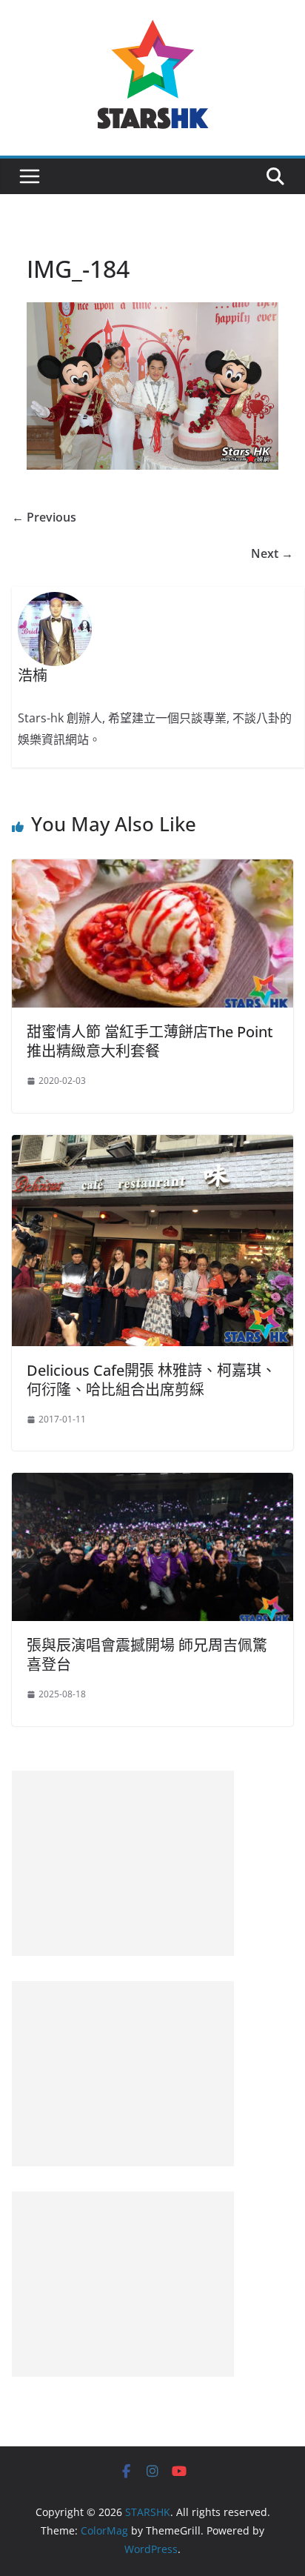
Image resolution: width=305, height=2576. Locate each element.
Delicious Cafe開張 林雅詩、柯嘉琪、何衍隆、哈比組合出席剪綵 (151, 1380)
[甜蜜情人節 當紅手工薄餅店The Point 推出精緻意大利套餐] (152, 870)
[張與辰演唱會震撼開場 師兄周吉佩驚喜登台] (152, 1483)
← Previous (44, 517)
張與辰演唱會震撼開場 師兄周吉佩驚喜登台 (147, 1655)
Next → (272, 553)
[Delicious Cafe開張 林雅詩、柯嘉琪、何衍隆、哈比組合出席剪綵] (152, 1145)
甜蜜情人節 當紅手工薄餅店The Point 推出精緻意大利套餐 (150, 1041)
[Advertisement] (123, 1863)
